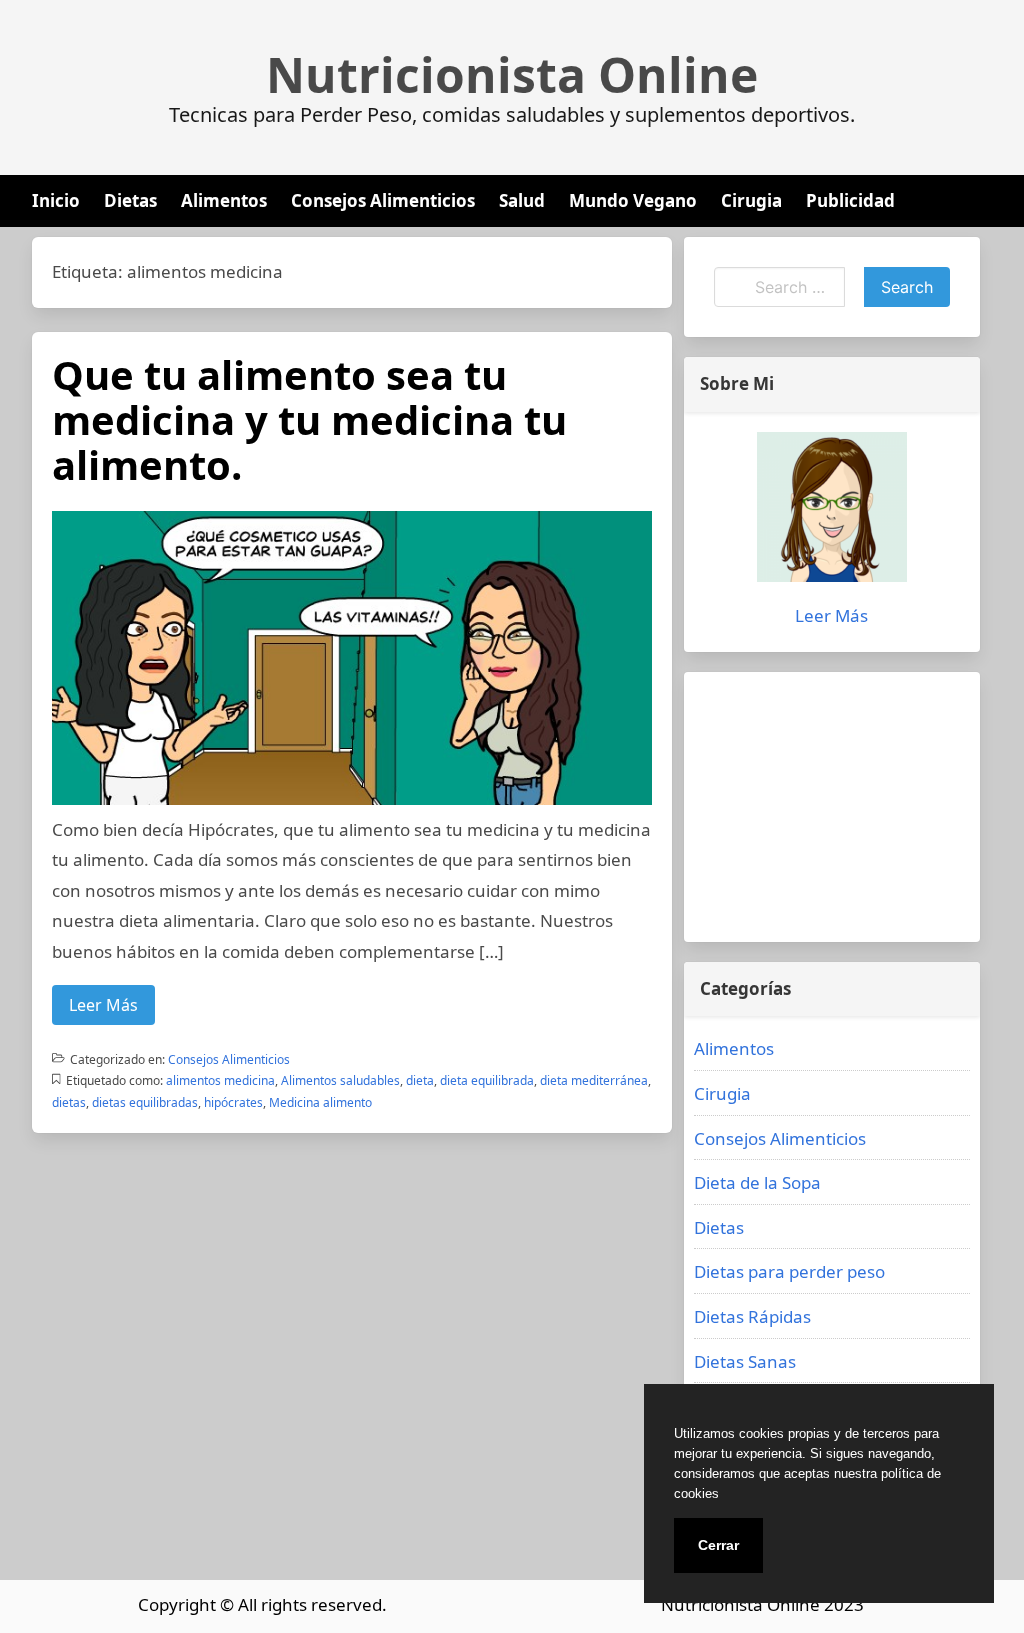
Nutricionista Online (512, 75)
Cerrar (718, 1545)
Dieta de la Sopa (757, 1182)
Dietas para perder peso (789, 1271)
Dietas (130, 200)
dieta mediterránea (594, 1080)
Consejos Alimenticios (383, 200)
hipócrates (233, 1102)
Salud (522, 200)
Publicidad (850, 200)
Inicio (56, 200)
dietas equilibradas (145, 1102)
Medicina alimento (320, 1102)
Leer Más (103, 1005)
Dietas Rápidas (752, 1316)
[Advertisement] (832, 807)
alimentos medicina (220, 1080)
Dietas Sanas (745, 1361)
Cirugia (751, 200)
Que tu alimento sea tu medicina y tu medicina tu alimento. (309, 419)
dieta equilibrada (487, 1080)
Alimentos (224, 200)
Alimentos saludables (340, 1080)
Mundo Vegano (633, 200)
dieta (420, 1080)
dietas (69, 1102)
